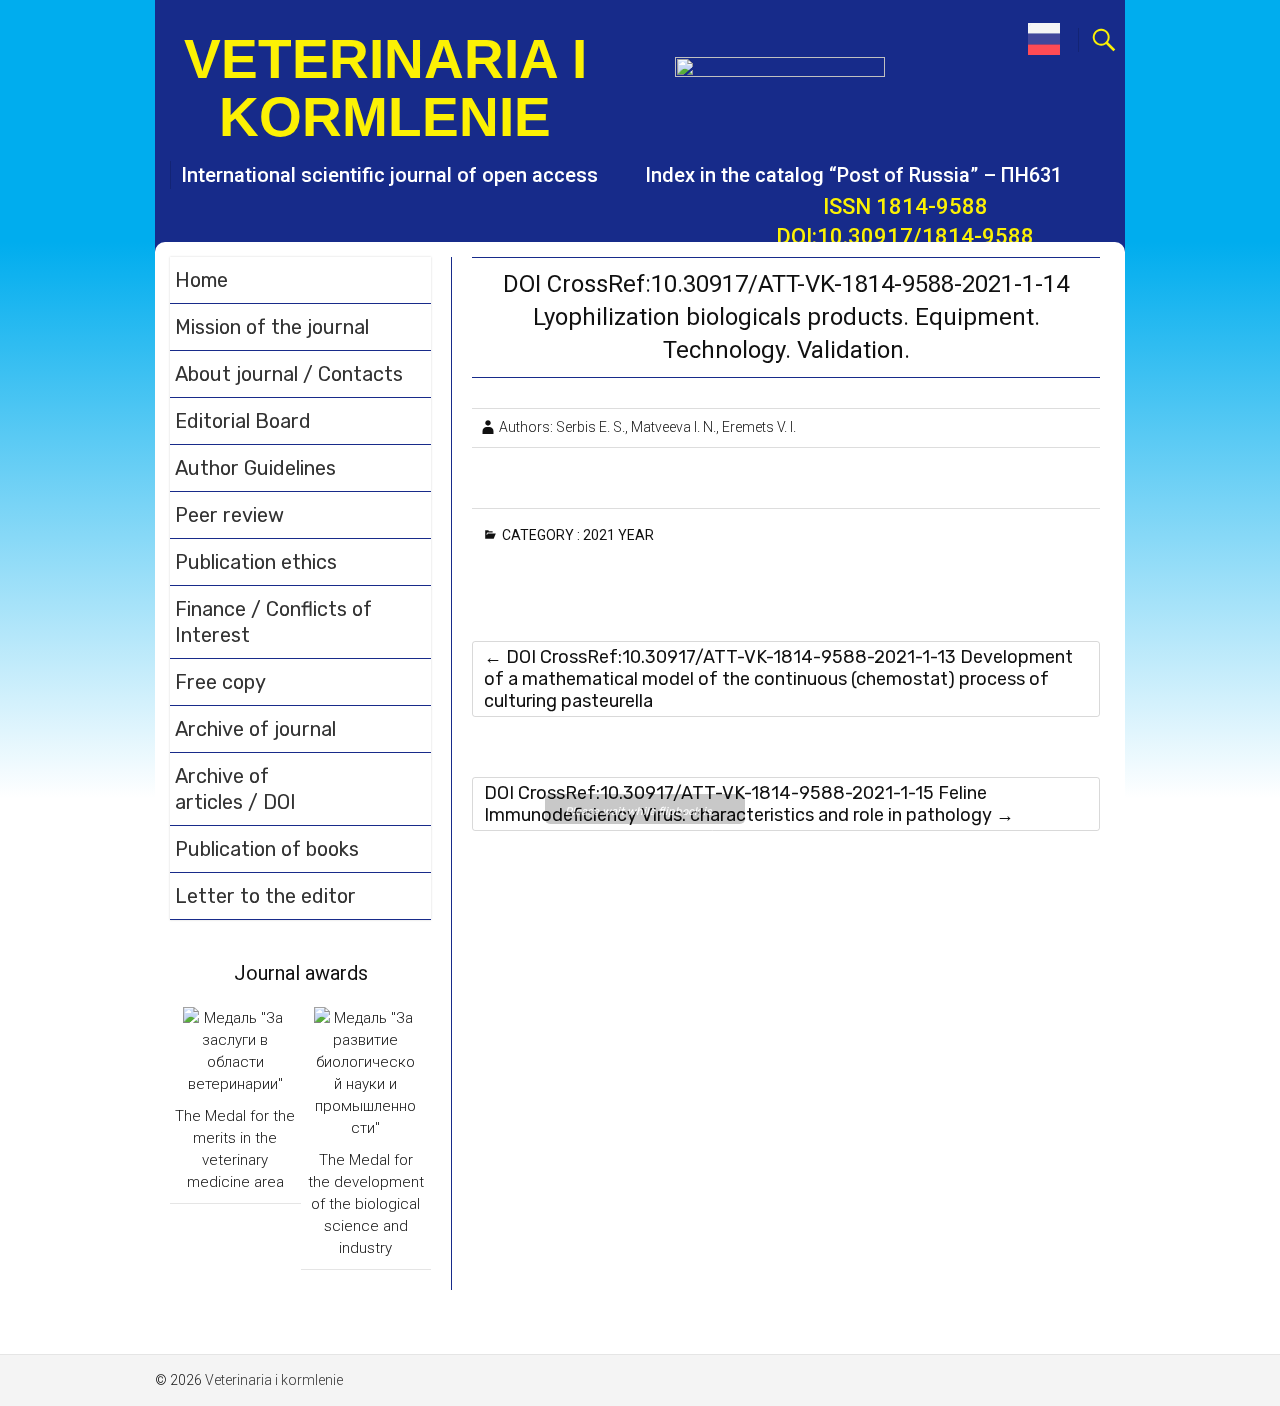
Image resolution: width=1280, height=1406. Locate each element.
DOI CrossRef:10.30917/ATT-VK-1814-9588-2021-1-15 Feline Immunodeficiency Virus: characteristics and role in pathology (749, 804)
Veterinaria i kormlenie (385, 88)
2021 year (622, 535)
